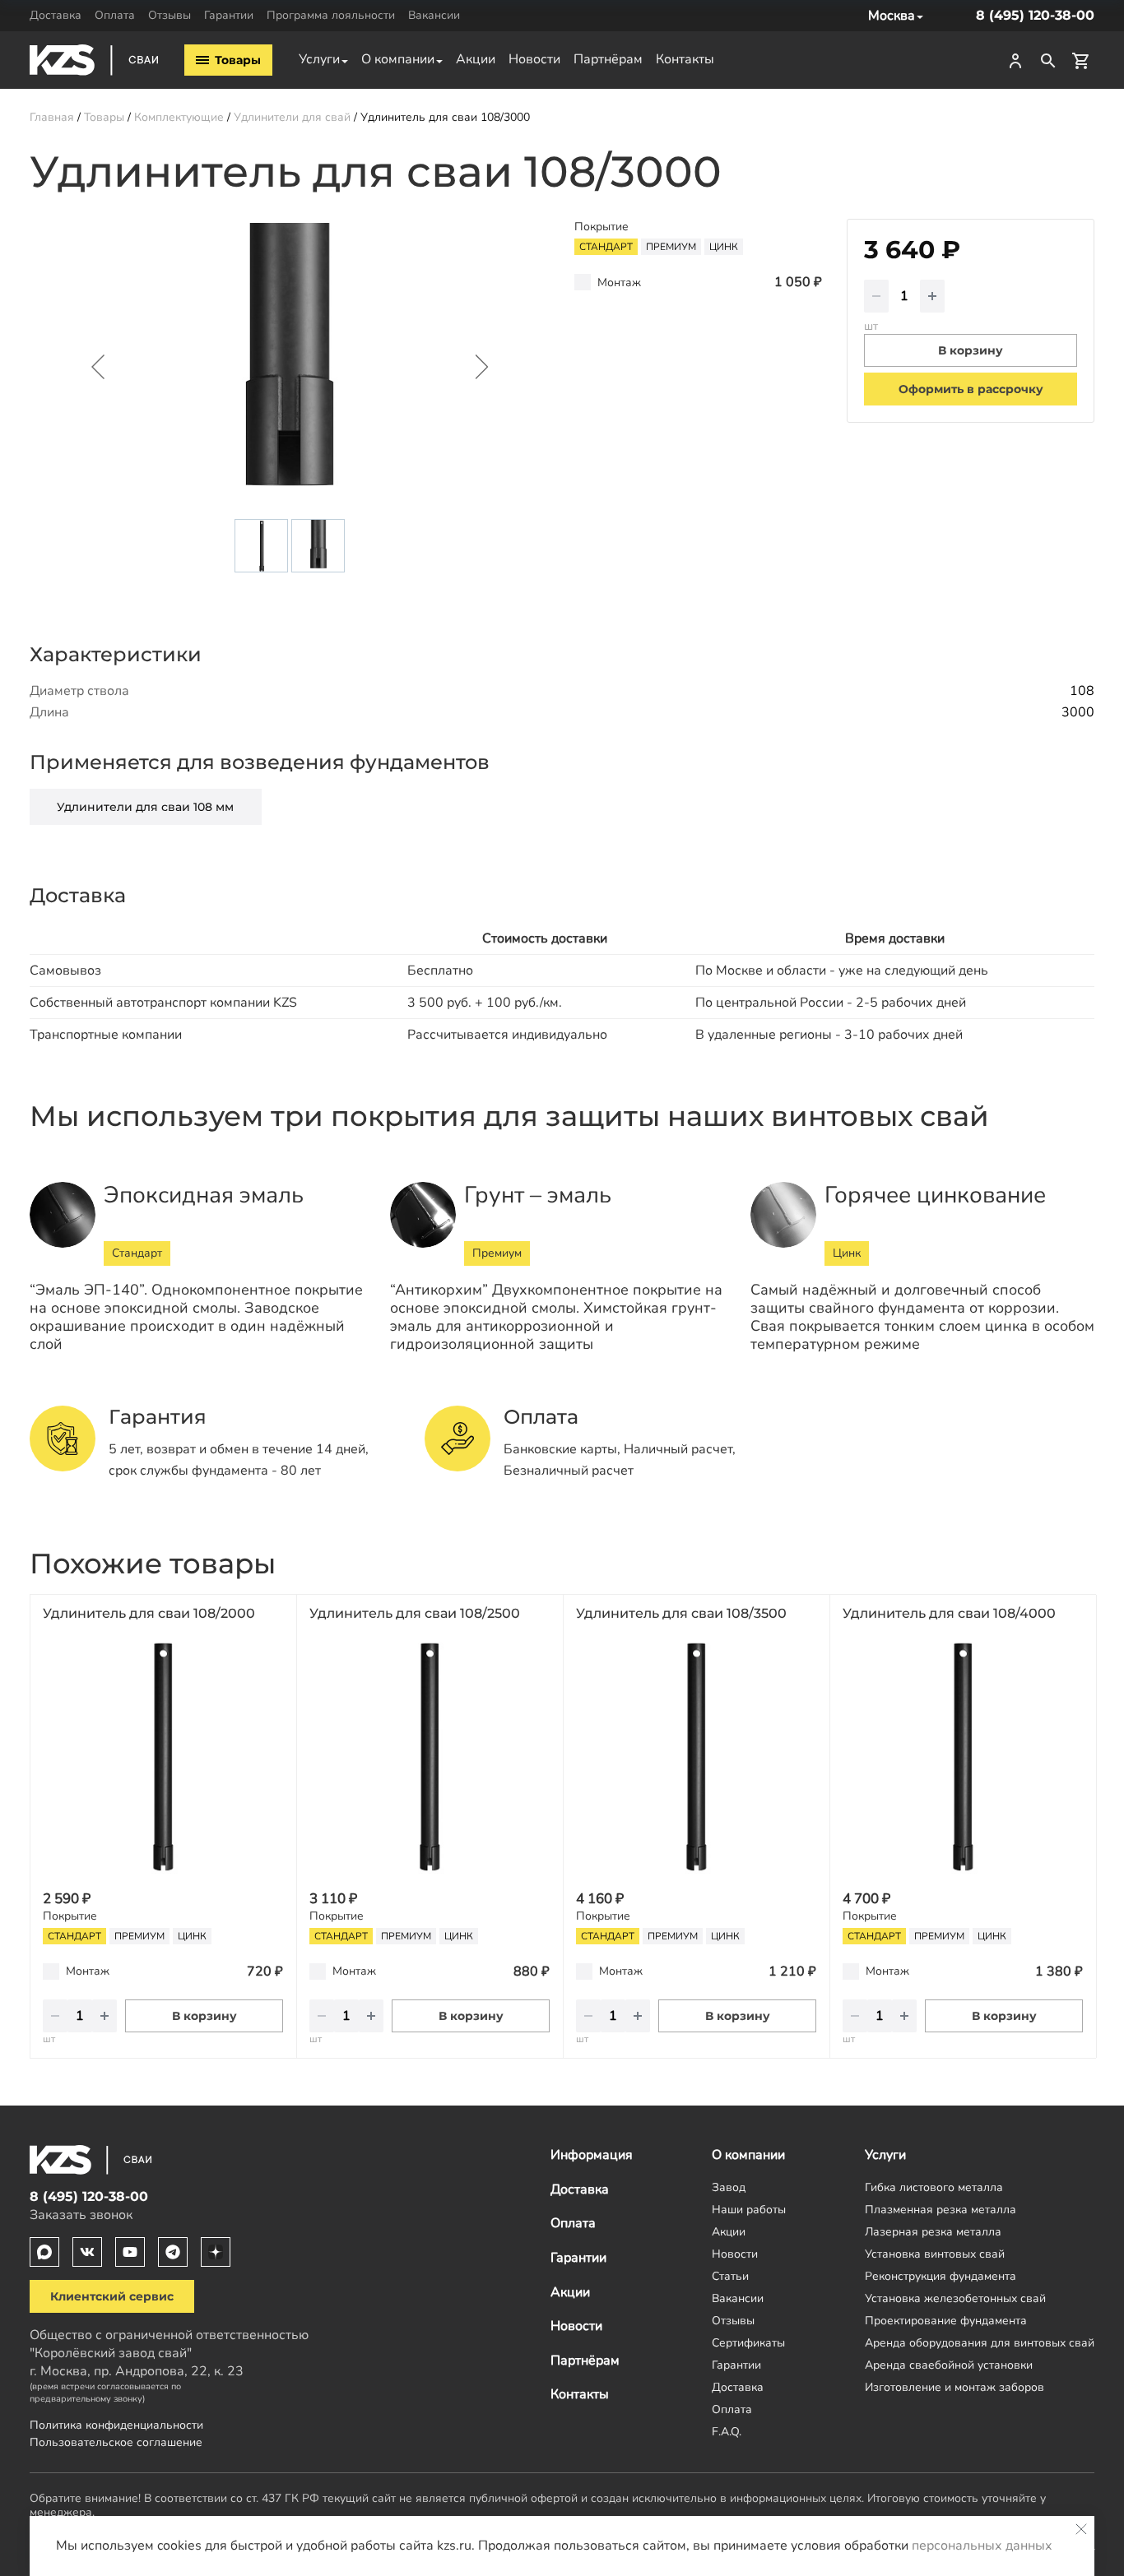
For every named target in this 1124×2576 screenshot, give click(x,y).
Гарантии (229, 15)
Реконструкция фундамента (941, 2276)
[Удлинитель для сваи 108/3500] (696, 1757)
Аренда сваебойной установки (949, 2365)
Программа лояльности (331, 15)
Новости (534, 59)
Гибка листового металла (934, 2187)
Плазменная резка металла (941, 2209)
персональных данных (982, 2546)
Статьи (730, 2276)
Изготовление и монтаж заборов (954, 2387)
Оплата (115, 15)
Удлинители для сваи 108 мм (145, 807)
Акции (476, 59)
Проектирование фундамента (946, 2320)
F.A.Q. (727, 2431)
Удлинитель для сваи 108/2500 (415, 1613)
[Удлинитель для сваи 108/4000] (963, 1757)
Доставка (56, 15)
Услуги (319, 59)
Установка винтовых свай (935, 2254)
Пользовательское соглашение (116, 2442)
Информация (592, 2155)
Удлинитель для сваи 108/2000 (149, 1613)
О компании (398, 59)
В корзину (204, 2016)
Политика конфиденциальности (116, 2425)
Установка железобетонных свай (955, 2298)
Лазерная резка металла (933, 2231)
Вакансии (434, 15)
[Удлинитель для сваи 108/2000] (163, 1757)
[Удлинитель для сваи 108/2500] (430, 1757)
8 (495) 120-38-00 (1035, 15)
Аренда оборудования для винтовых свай (980, 2342)
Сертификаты (748, 2342)
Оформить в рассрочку (971, 389)
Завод (729, 2187)
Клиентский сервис (112, 2296)
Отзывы (170, 15)
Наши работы (749, 2209)
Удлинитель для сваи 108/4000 (949, 1613)
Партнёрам (608, 59)
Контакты (685, 59)
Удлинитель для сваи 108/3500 (681, 1613)
